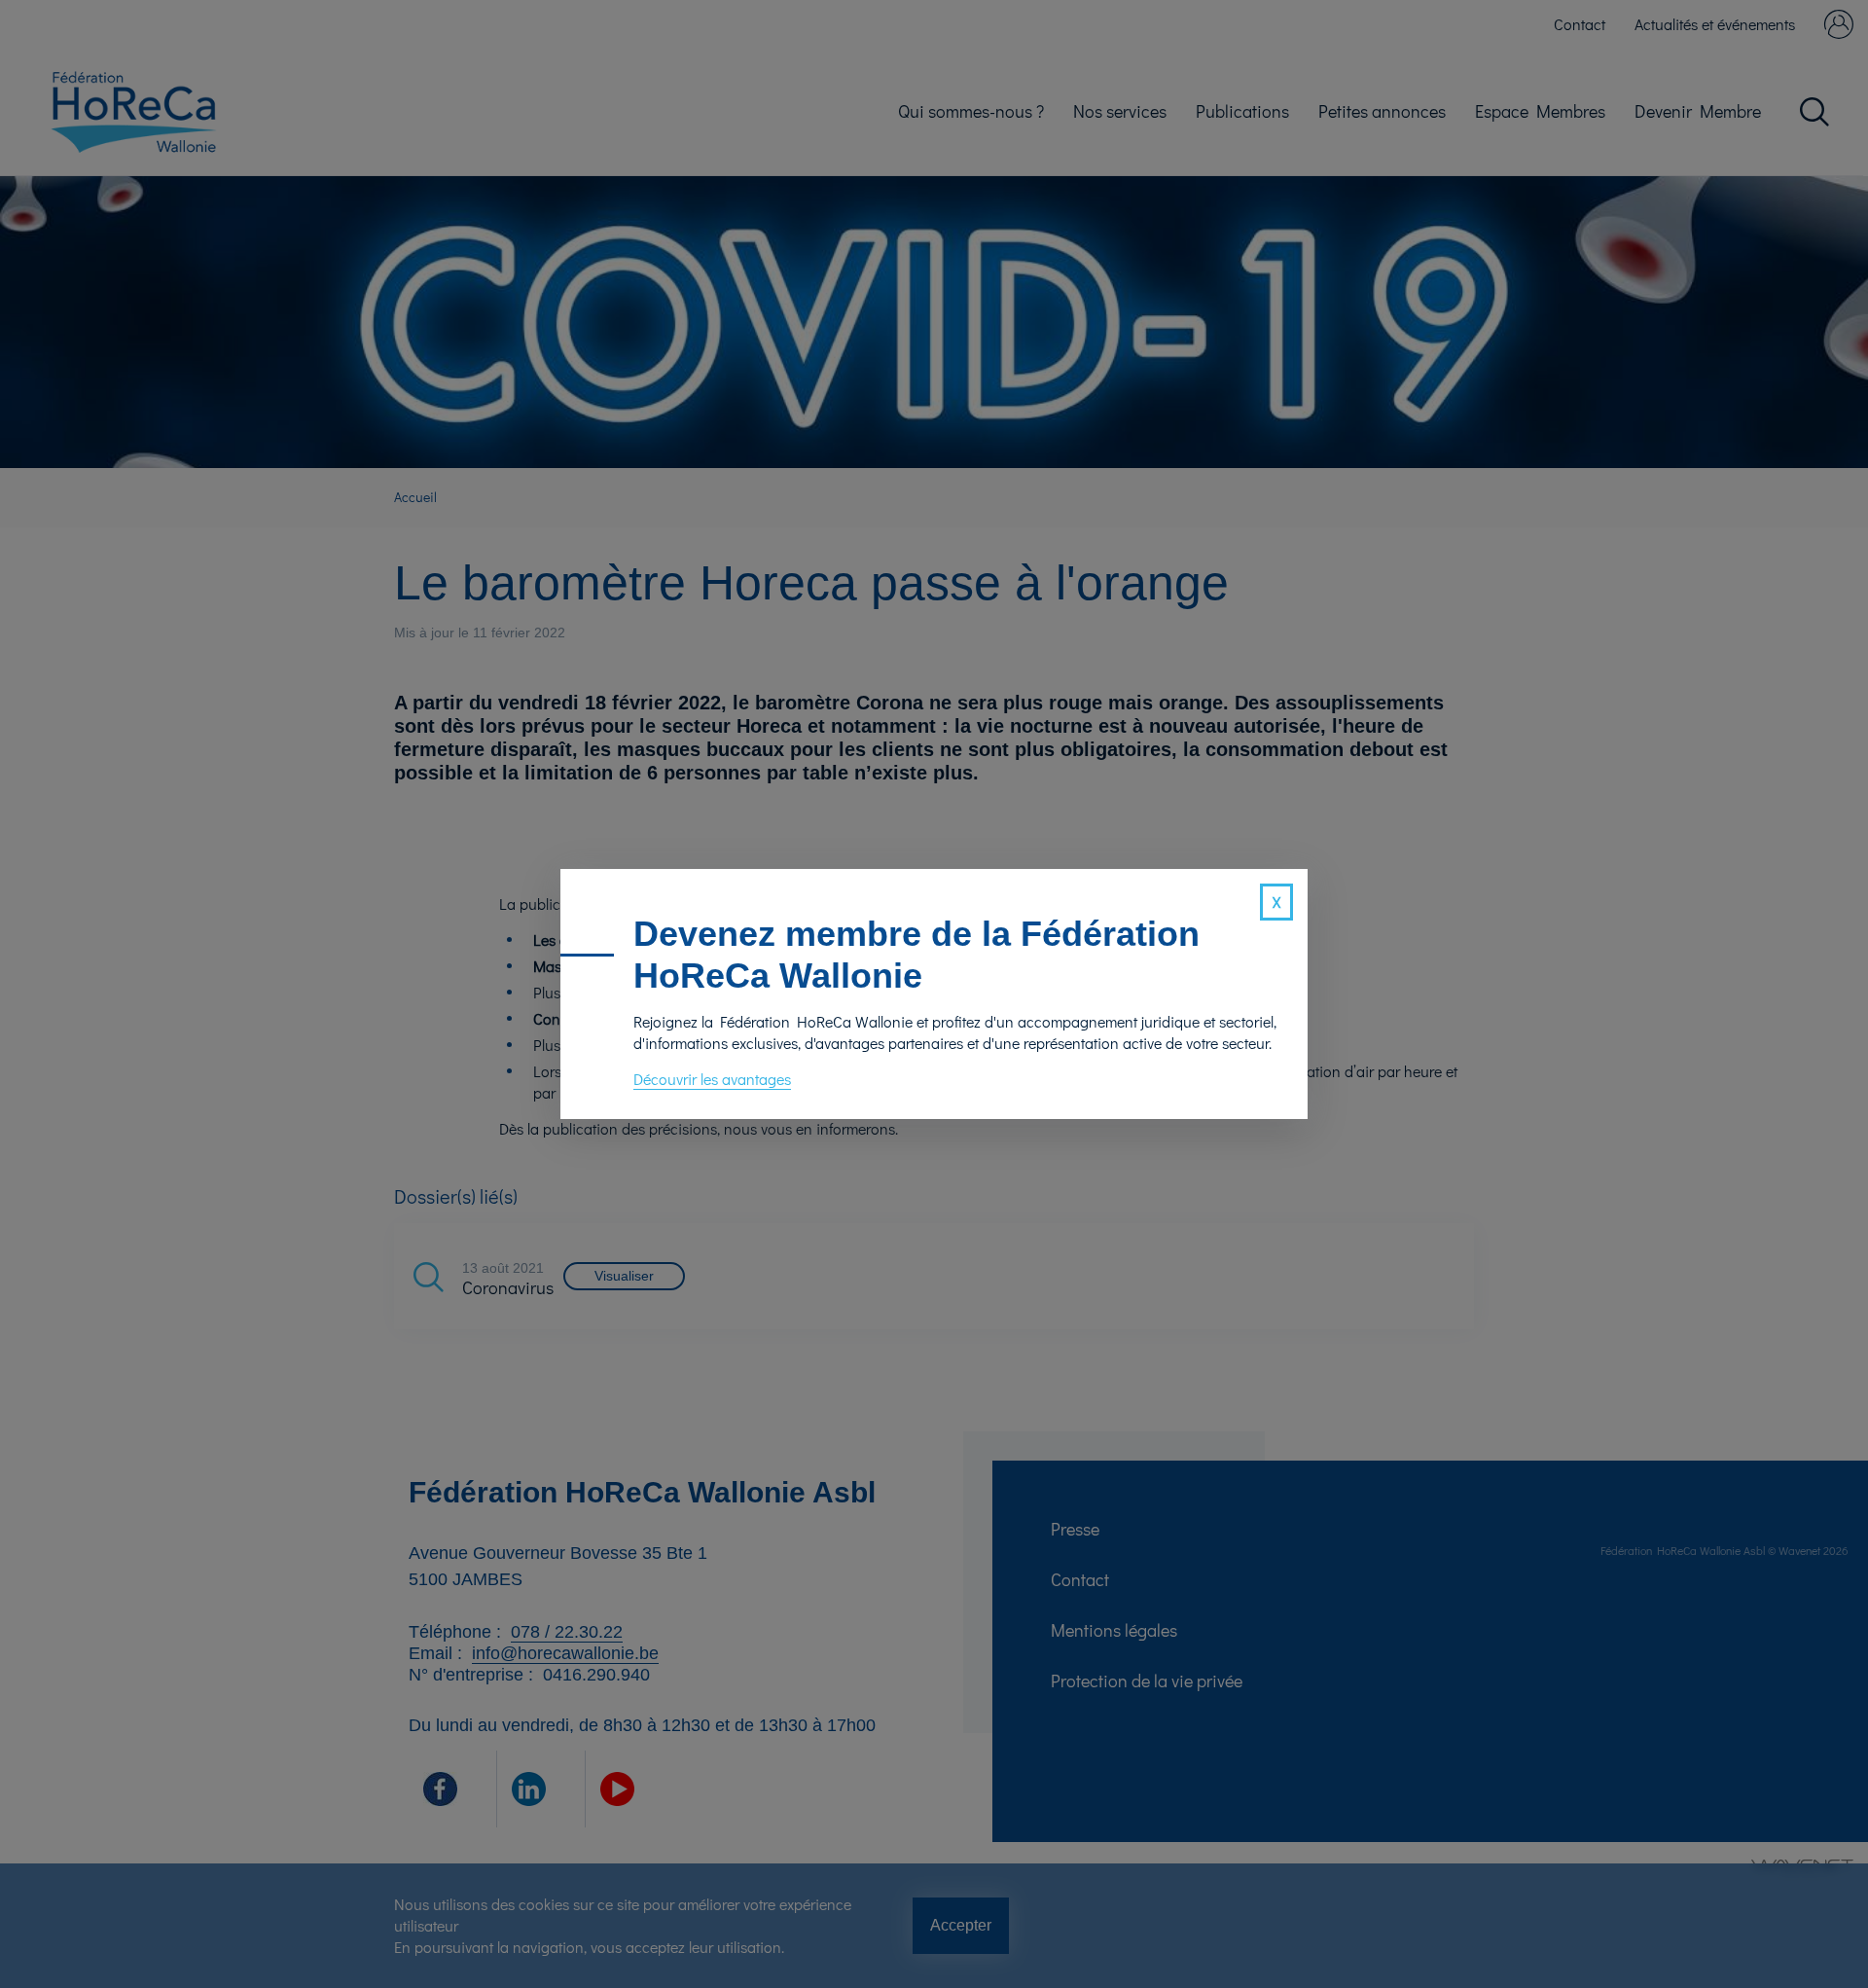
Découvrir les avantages (712, 1079)
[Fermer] (1276, 902)
